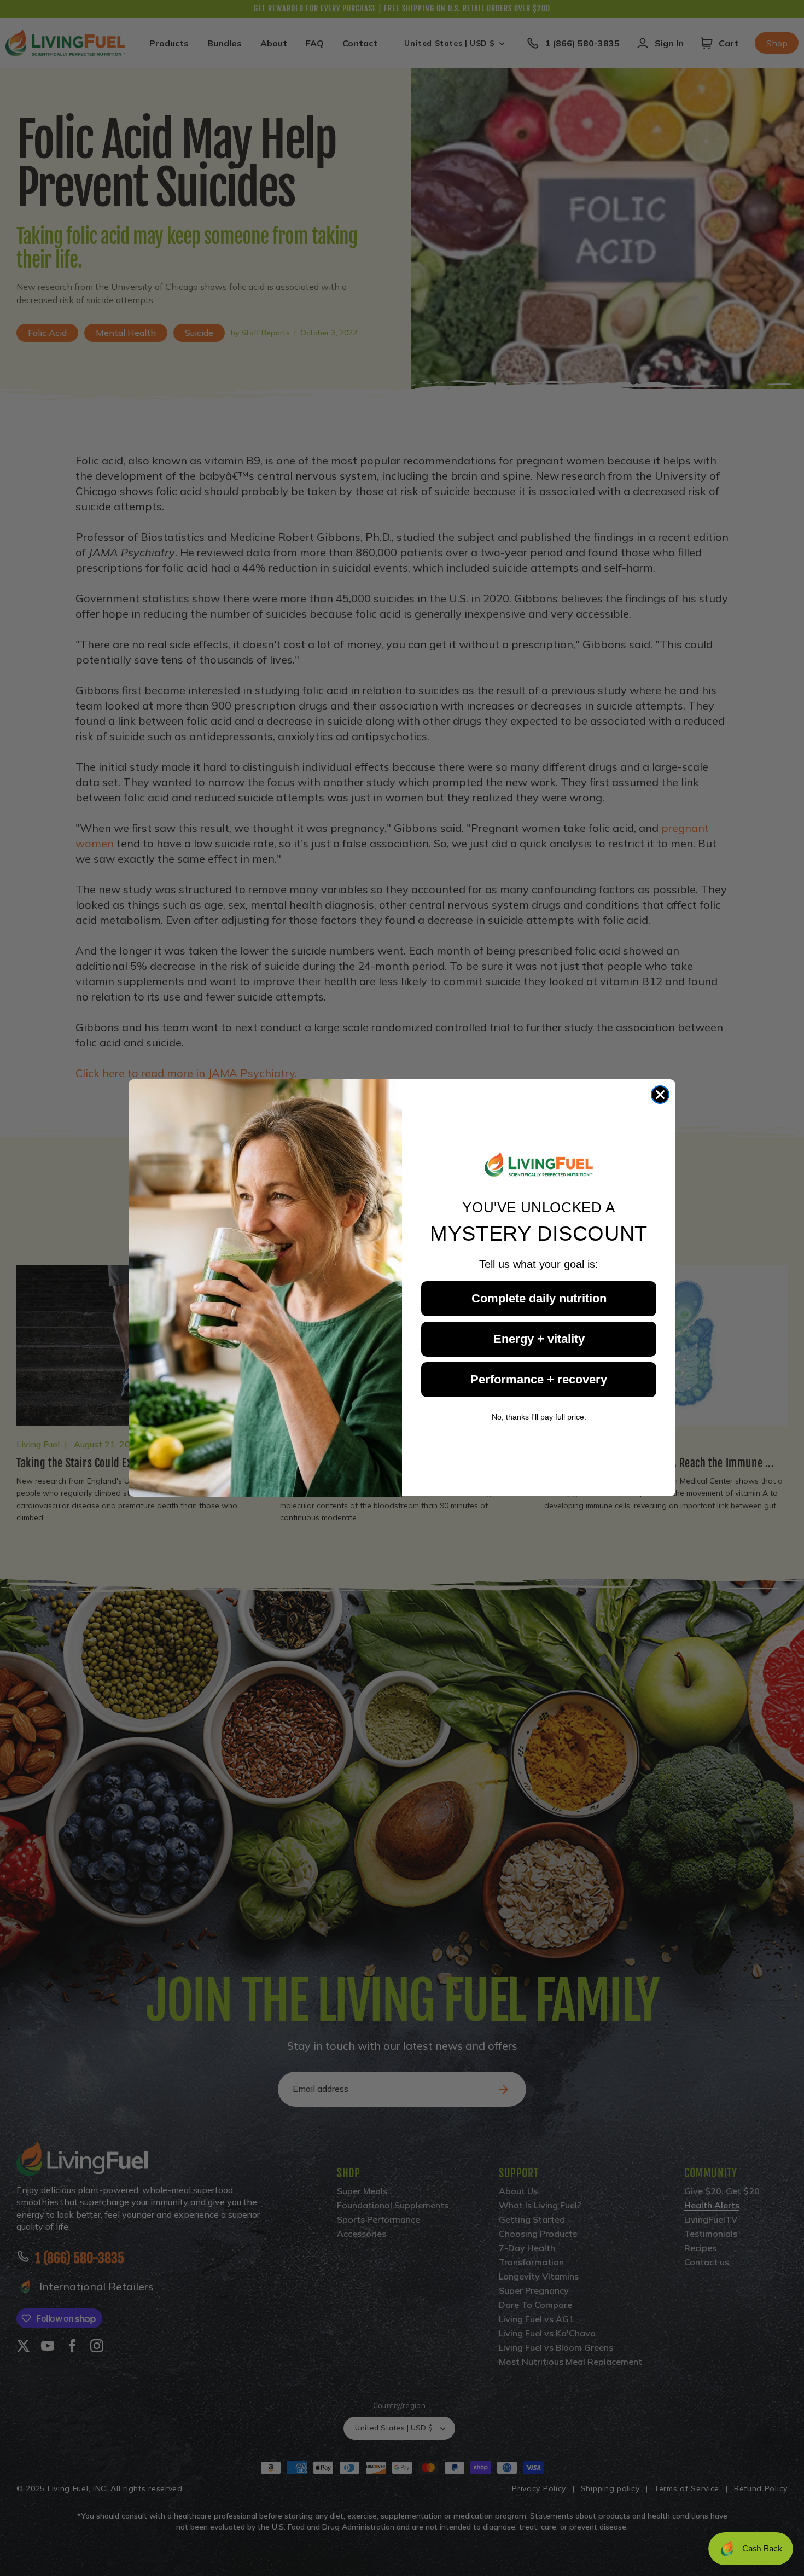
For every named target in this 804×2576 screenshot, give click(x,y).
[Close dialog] (660, 1095)
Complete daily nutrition (539, 1298)
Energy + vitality (539, 1339)
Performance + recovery (539, 1379)
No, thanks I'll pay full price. (539, 1417)
